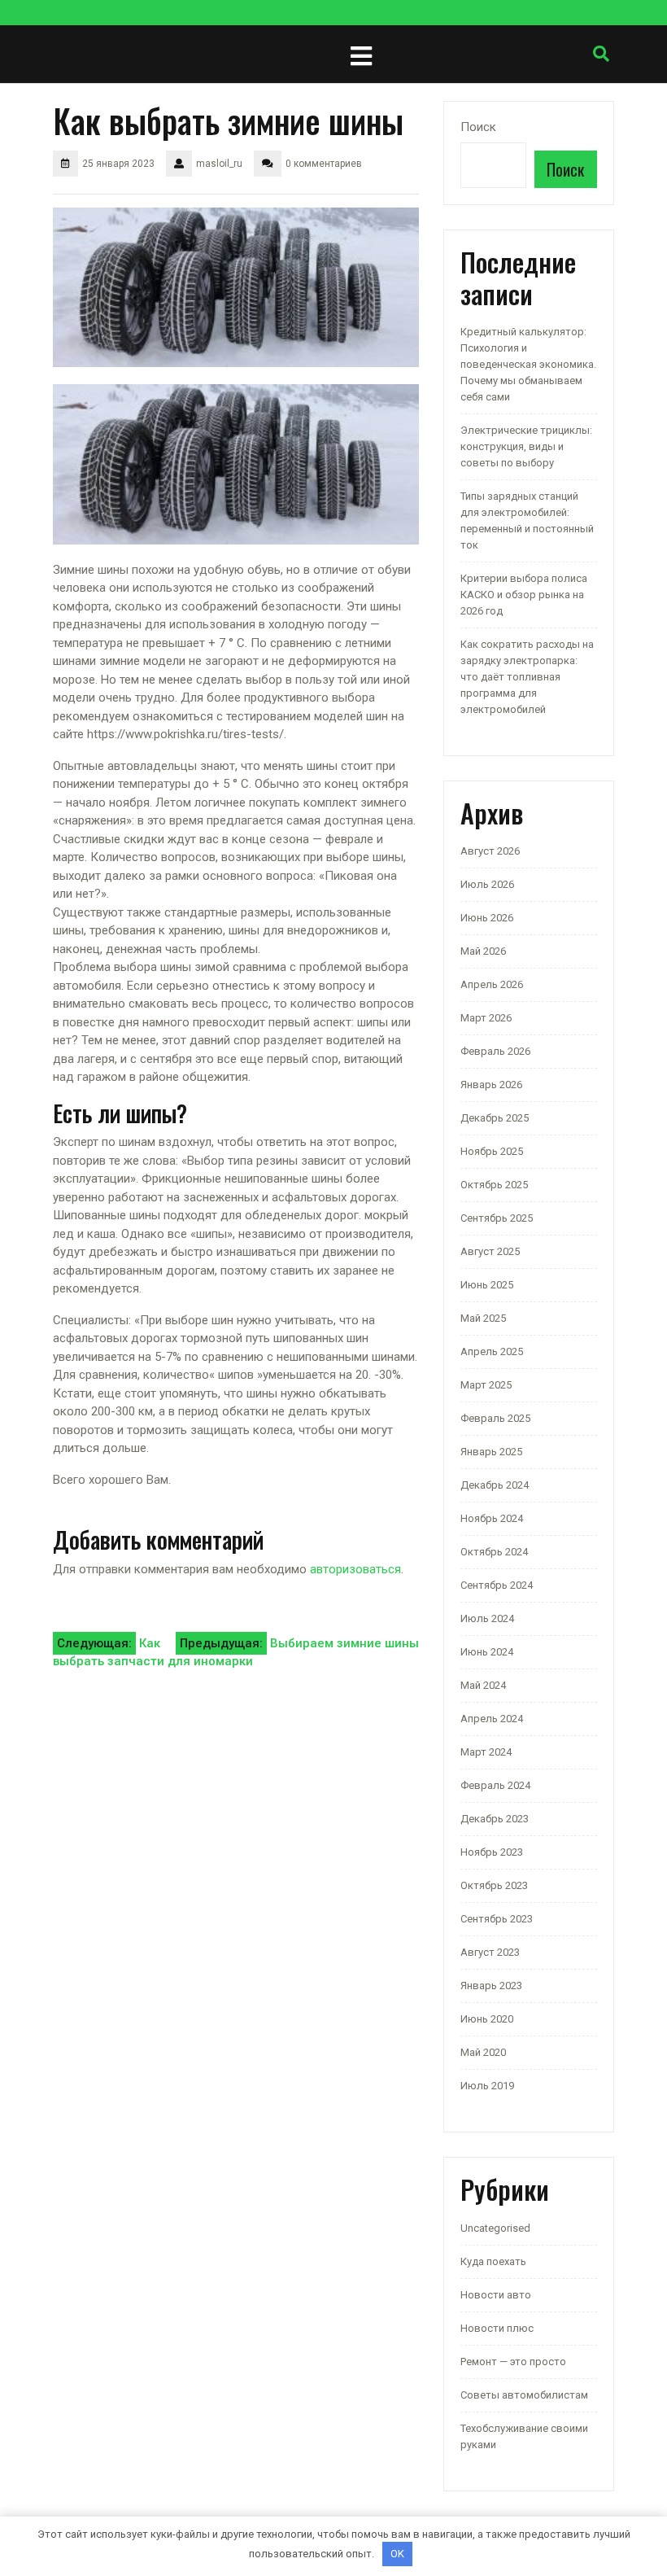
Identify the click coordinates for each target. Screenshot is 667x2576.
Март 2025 (486, 1385)
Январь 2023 (491, 1986)
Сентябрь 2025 (497, 1218)
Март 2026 (486, 1018)
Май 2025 (483, 1318)
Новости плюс (497, 2328)
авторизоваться (355, 1569)
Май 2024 (483, 1685)
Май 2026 (483, 951)
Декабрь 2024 (495, 1485)
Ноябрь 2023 (492, 1852)
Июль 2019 (487, 2086)
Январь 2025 (491, 1452)
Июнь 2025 (487, 1285)
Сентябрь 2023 (497, 1919)
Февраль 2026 (495, 1051)
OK (397, 2554)
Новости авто (496, 2295)
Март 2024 (486, 1752)
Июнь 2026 (487, 918)
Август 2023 (490, 1952)
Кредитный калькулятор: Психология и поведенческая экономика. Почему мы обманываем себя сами (528, 364)
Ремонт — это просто (513, 2362)
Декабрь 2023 (495, 1819)
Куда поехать (493, 2261)
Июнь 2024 (487, 1652)
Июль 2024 (487, 1618)
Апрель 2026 (492, 984)
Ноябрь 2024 (492, 1518)
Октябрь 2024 (494, 1552)
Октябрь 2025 (494, 1185)
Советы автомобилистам (524, 2395)
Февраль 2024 (495, 1785)
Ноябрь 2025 (492, 1151)
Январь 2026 (491, 1085)
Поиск (478, 127)
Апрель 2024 (492, 1719)
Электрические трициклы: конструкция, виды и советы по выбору (526, 446)
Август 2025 (490, 1251)
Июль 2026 (487, 884)
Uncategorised (495, 2228)
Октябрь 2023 (494, 1885)
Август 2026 (490, 851)
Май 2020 (483, 2052)
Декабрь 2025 (495, 1118)
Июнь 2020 (487, 2019)
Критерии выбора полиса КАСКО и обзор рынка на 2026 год (524, 595)
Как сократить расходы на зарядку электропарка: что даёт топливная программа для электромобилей (527, 677)
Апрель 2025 (492, 1351)
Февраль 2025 (495, 1418)
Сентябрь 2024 (497, 1585)
